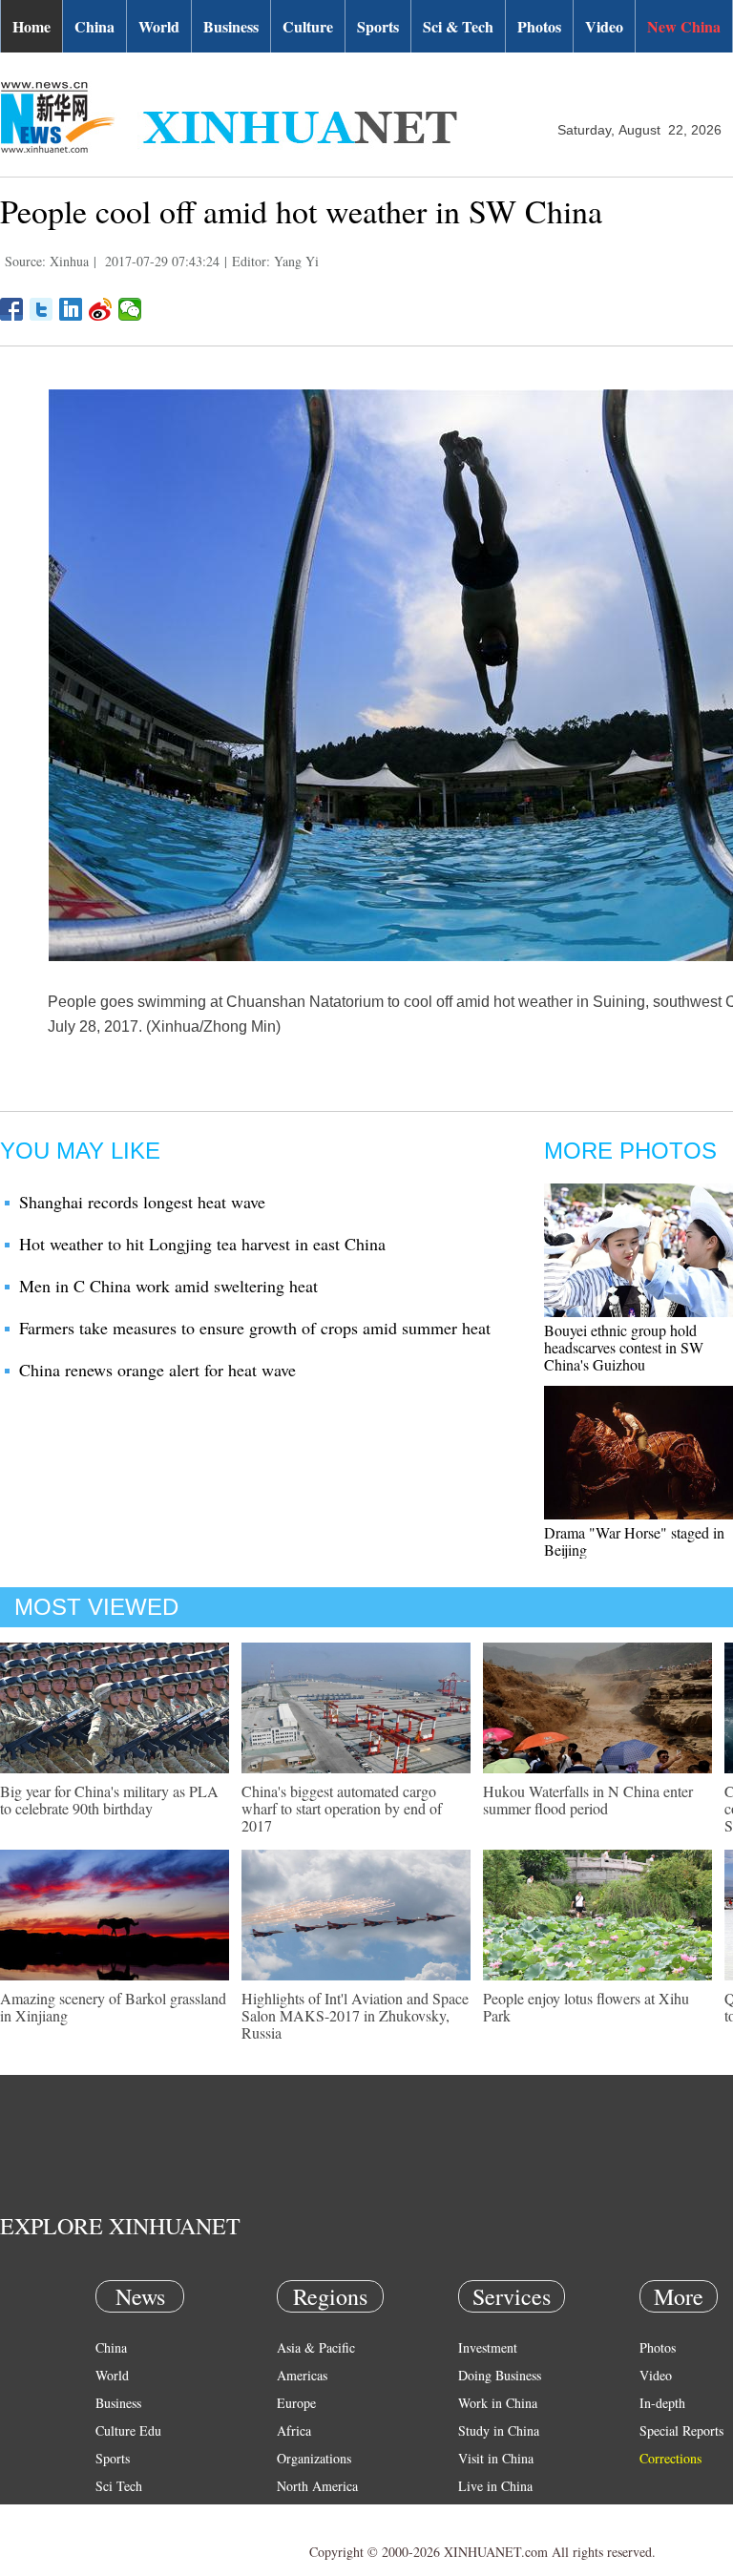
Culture (308, 26)
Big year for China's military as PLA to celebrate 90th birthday (109, 1800)
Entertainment (134, 2541)
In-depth (662, 2403)
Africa (294, 2430)
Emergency (489, 2513)
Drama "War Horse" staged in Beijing (634, 1541)
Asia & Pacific (316, 2347)
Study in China (499, 2430)
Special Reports (681, 2430)
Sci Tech (119, 2486)
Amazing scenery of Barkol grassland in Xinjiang (113, 2007)
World (159, 26)
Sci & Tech (458, 26)
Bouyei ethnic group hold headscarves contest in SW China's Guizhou (624, 1347)
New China (684, 26)
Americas (302, 2375)
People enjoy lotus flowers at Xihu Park (586, 2007)
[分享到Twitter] (42, 309)
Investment (488, 2347)
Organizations (314, 2458)
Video (604, 26)
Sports (378, 26)
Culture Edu (128, 2430)
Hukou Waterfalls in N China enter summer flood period (588, 1800)
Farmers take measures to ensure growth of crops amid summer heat (255, 1328)
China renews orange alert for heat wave (157, 1370)
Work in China (498, 2403)
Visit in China (496, 2458)
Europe (296, 2403)
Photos (539, 26)
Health (113, 2513)
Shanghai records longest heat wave (142, 1202)
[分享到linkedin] (71, 309)
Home (31, 26)
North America (317, 2486)
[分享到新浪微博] (101, 309)
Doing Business (500, 2375)
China (94, 26)
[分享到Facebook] (12, 309)
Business (231, 26)
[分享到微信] (130, 309)
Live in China (495, 2486)
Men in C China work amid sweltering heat (168, 1286)
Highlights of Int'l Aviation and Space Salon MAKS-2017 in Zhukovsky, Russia (355, 2015)
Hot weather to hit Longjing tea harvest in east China (202, 1244)
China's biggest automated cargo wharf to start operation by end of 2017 (342, 1808)
